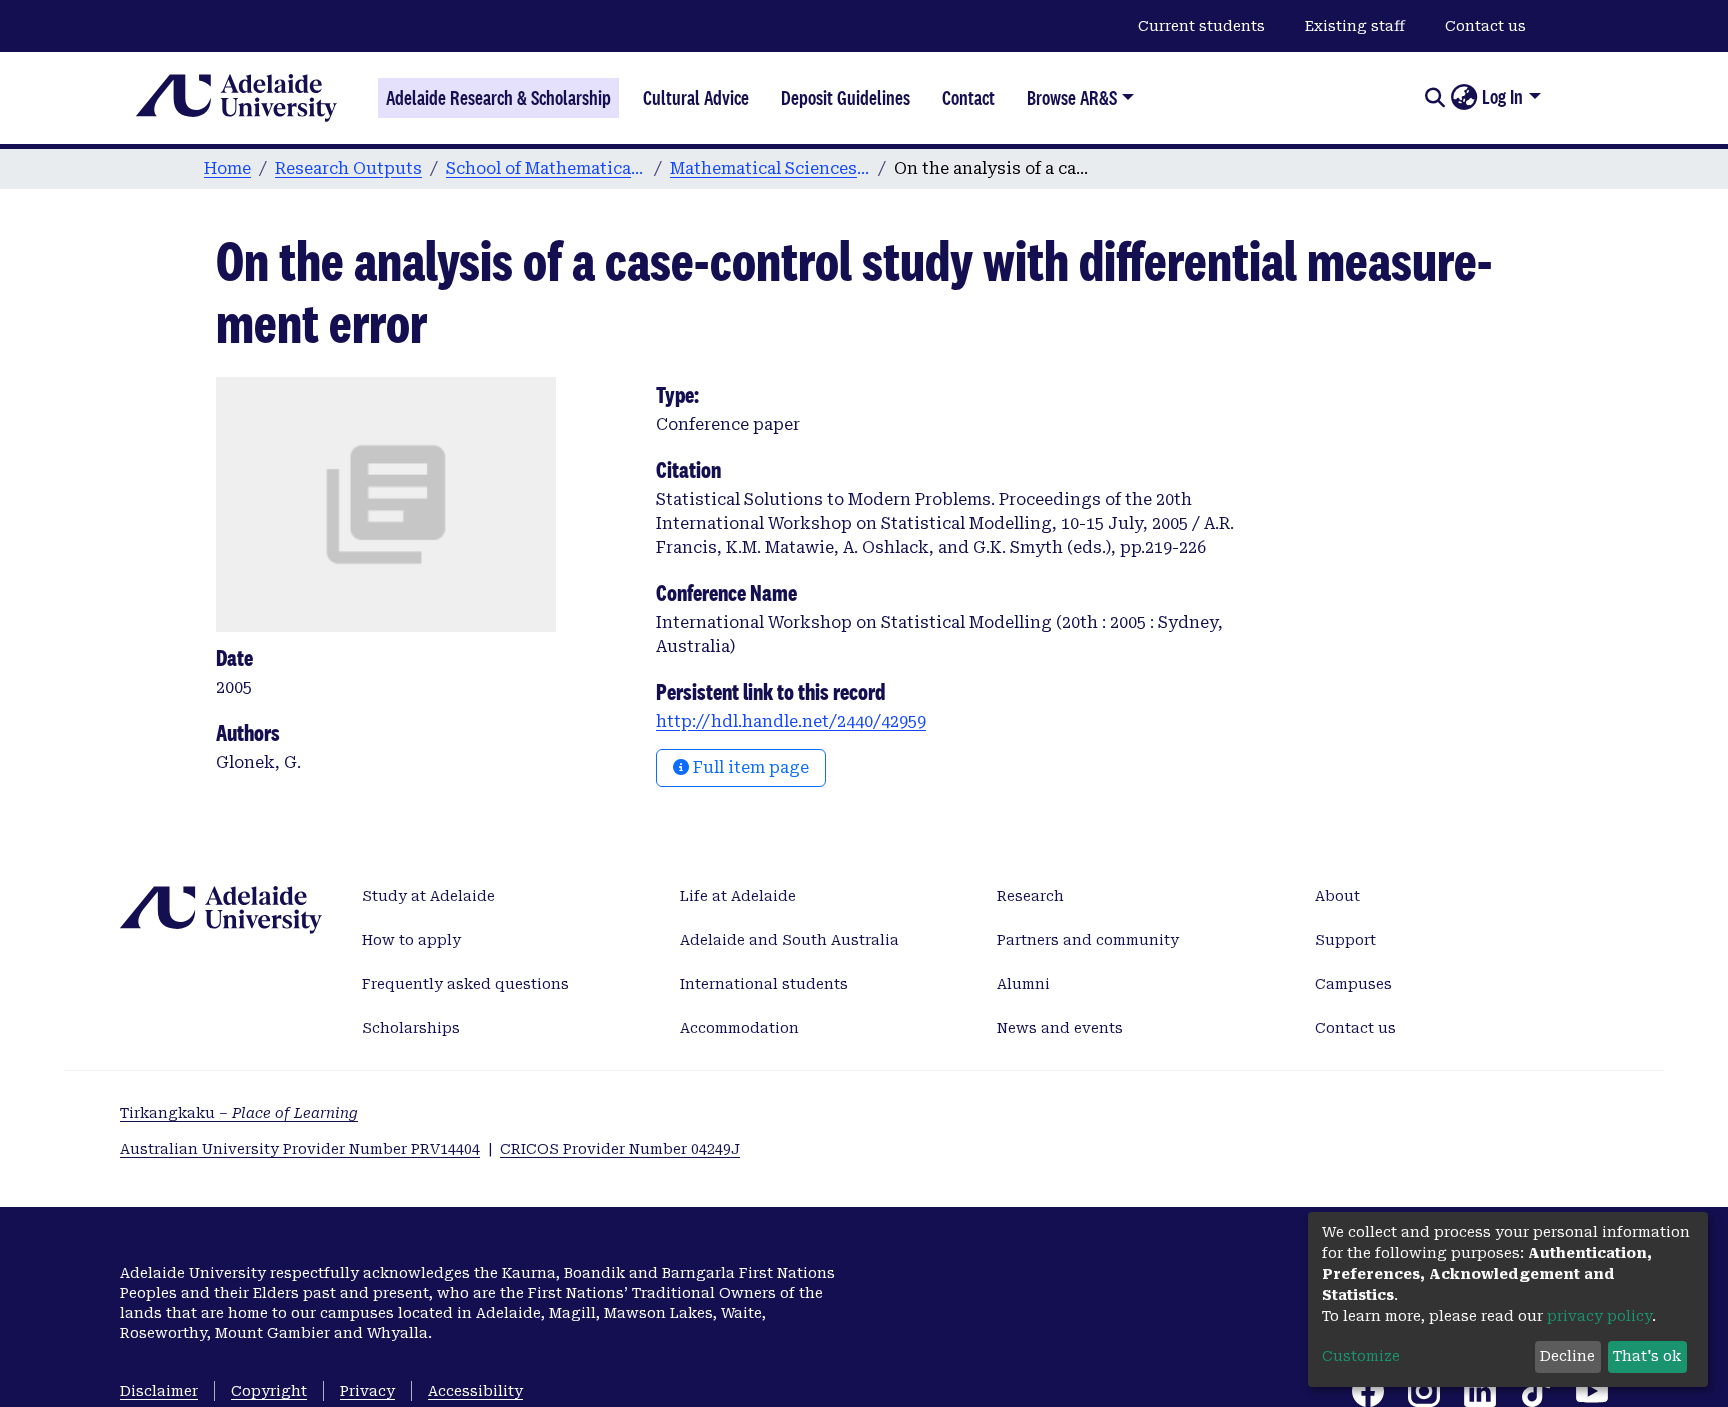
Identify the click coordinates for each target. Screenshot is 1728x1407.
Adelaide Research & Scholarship (498, 98)
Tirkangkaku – (239, 1113)
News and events (1060, 1028)
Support (1345, 940)
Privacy (367, 1391)
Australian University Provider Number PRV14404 (300, 1149)
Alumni (1023, 984)
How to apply (411, 940)
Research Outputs (348, 168)
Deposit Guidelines (845, 98)
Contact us (1485, 26)
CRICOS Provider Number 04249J (620, 1149)
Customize (1361, 1356)
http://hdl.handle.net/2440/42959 (791, 721)
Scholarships (411, 1028)
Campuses (1353, 984)
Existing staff (1355, 26)
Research (1030, 896)
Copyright (269, 1391)
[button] (1463, 98)
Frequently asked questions (465, 984)
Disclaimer (159, 1391)
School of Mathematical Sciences (546, 168)
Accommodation (739, 1028)
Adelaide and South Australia (789, 940)
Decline (1567, 1356)
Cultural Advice (696, 98)
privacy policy (1599, 1316)
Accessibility (475, 1391)
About (1337, 896)
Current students (1201, 26)
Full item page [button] (749, 767)
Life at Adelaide (738, 896)
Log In (1502, 97)
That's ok (1647, 1356)
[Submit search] (1434, 98)
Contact (968, 98)
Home (227, 168)
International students (764, 984)
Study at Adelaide (428, 896)
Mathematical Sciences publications (770, 168)
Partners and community (1088, 940)
